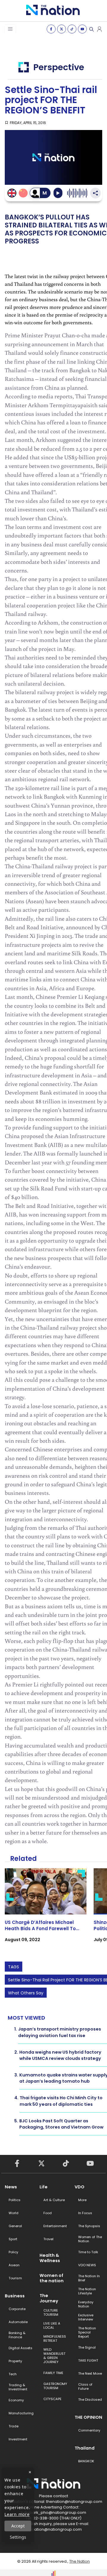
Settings (18, 2537)
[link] (46, 1910)
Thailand (85, 2448)
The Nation (80, 2561)
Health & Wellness (50, 2258)
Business (15, 2296)
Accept (18, 2526)
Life (44, 2187)
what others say (26, 1993)
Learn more (17, 2514)
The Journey (49, 2298)
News (11, 2187)
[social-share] (51, 29)
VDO (80, 2187)
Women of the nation (52, 2278)
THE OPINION (88, 2417)
